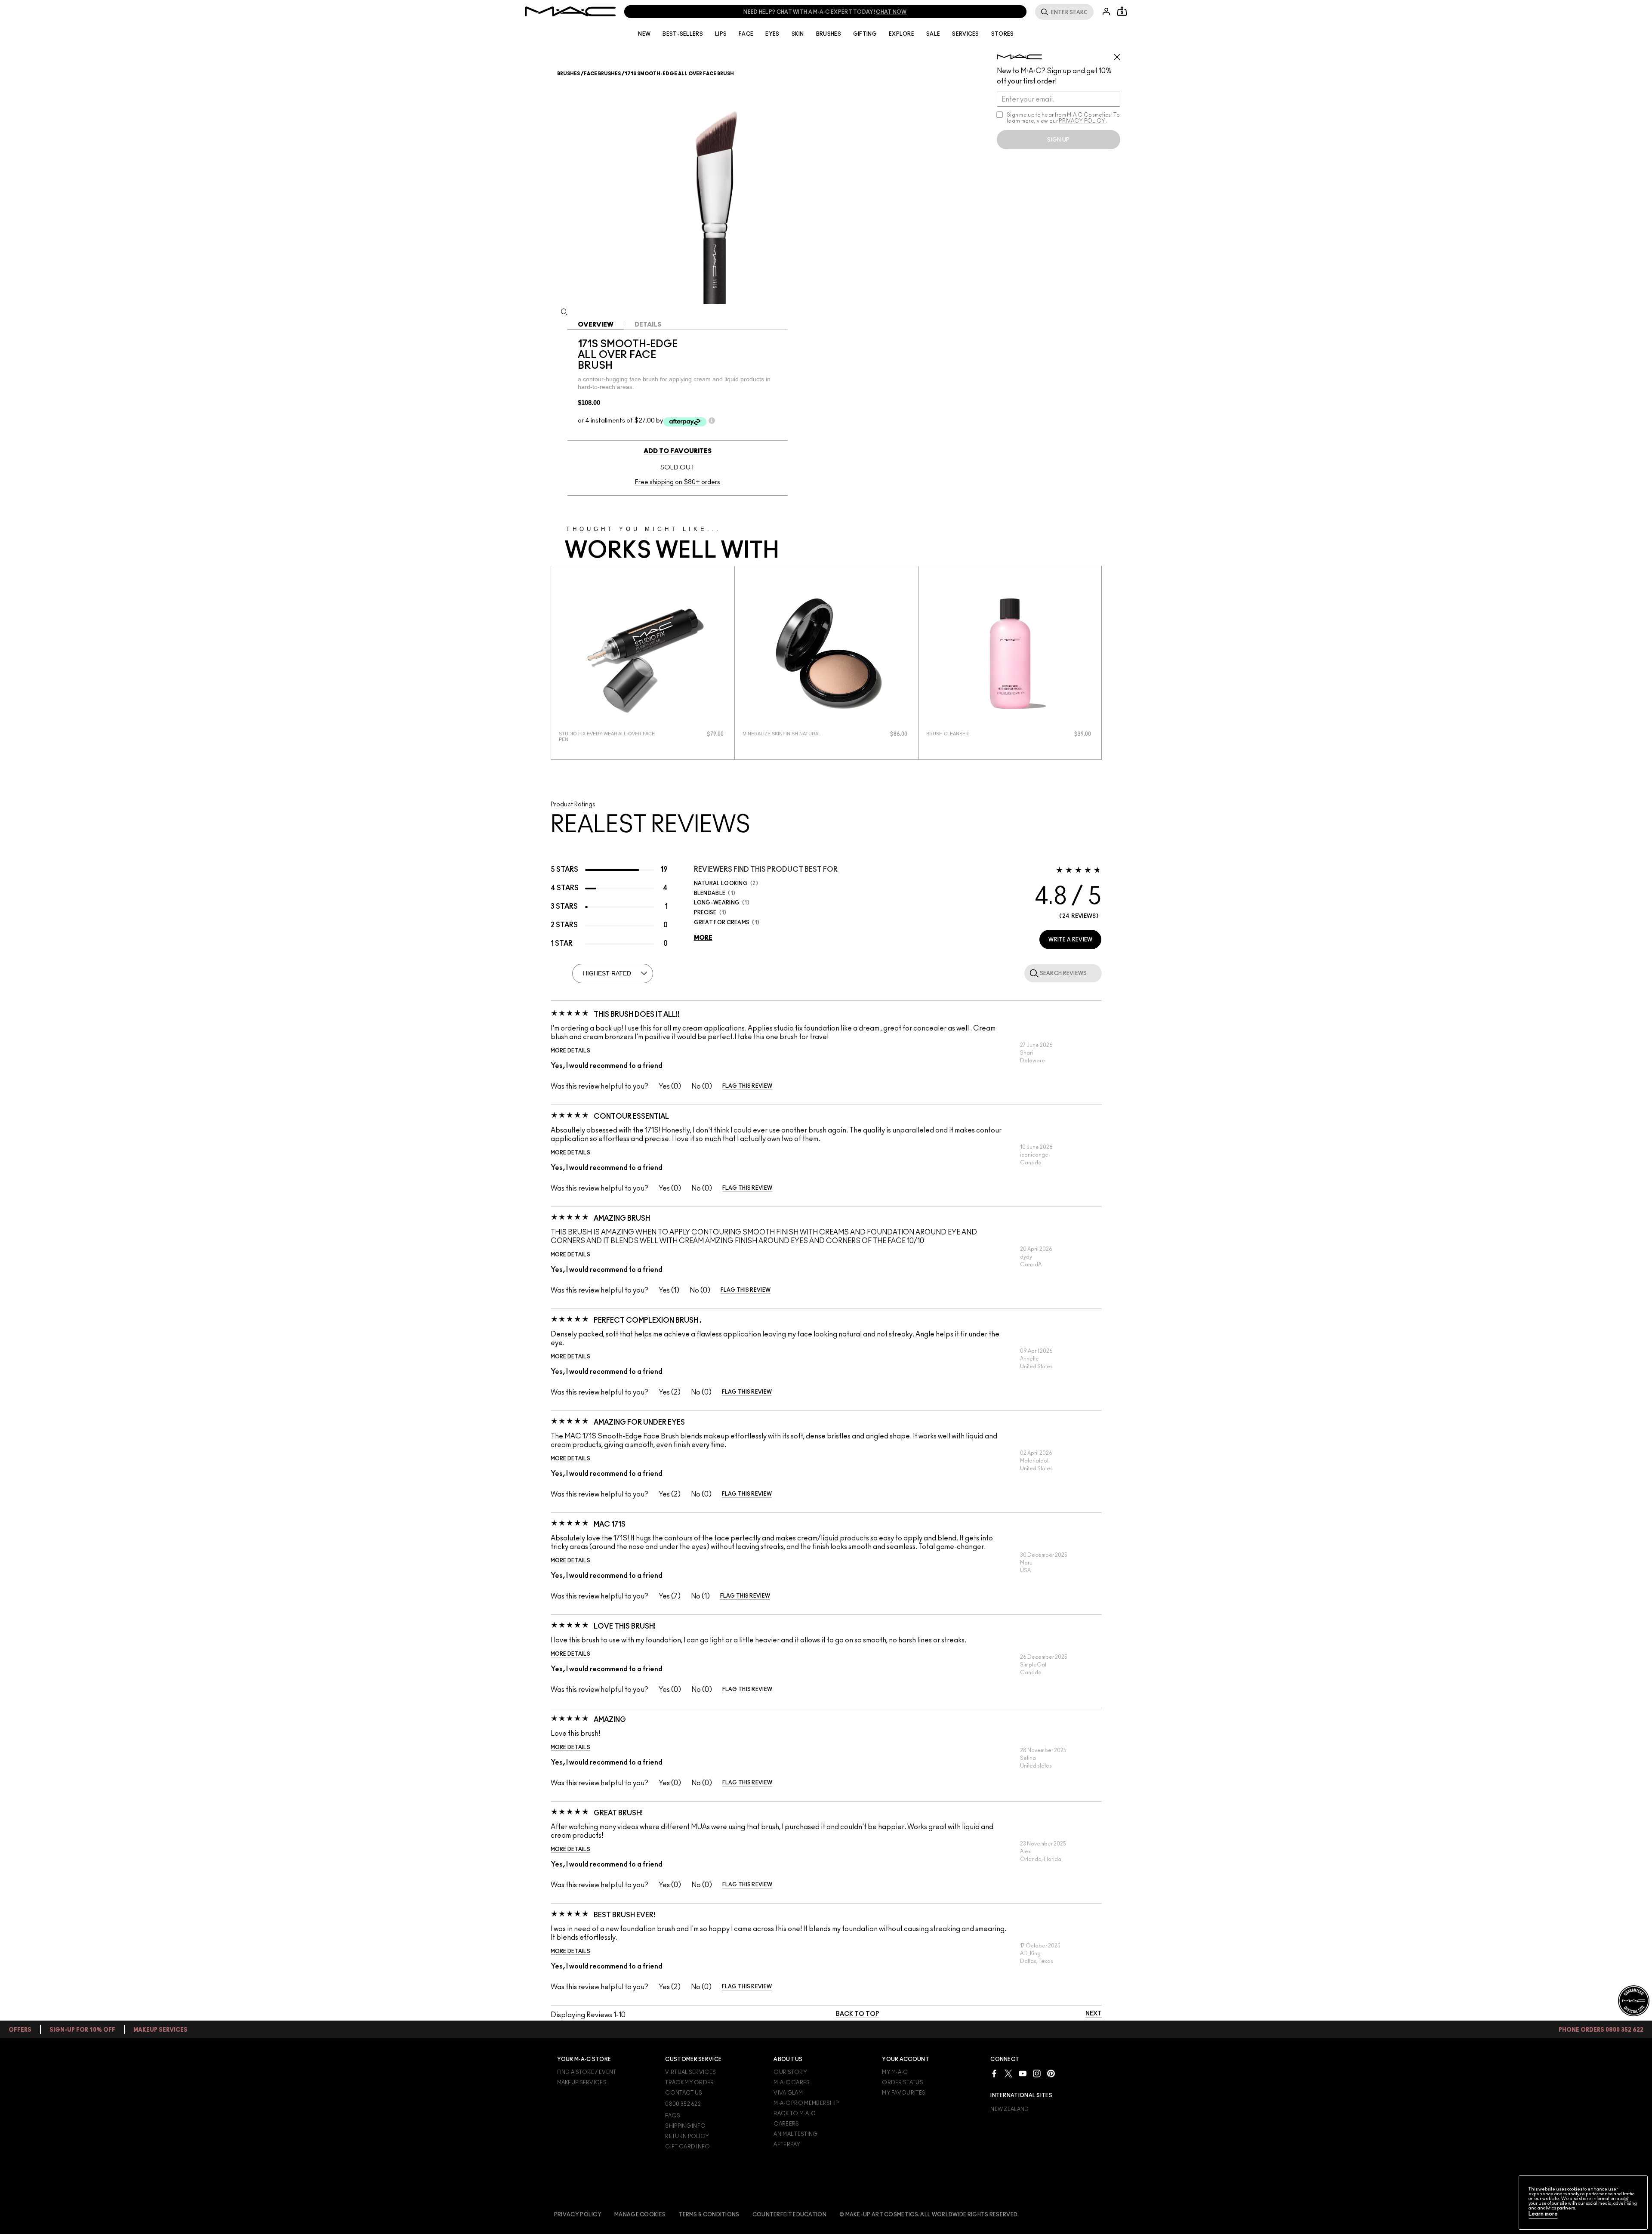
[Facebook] (994, 2073)
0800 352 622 (683, 2104)
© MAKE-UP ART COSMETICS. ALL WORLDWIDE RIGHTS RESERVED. (929, 2215)
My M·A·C (895, 2072)
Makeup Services (582, 2083)
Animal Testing (795, 2134)
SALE (933, 34)
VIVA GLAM (788, 2093)
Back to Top (858, 2014)
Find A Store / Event (587, 2072)
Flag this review (747, 1086)
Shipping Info (685, 2126)
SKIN (798, 34)
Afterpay (787, 2145)
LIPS (721, 34)
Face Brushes (602, 74)
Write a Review (1070, 940)
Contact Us (684, 2093)
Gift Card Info (687, 2147)
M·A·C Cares (792, 2083)
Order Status (903, 2083)
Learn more (1543, 2214)
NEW (644, 34)
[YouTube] (1023, 2073)
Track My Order (689, 2083)
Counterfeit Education (789, 2215)
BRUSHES (829, 34)
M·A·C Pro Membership (806, 2103)
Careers (786, 2124)
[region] (1583, 2203)
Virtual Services (690, 2072)
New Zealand (1009, 2109)
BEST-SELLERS (683, 34)
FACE (746, 34)
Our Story (790, 2072)
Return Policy (687, 2136)
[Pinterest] (1051, 2073)
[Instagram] (1037, 2073)
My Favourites (904, 2093)
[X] (1008, 2073)
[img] (643, 654)
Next (1094, 2014)
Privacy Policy (578, 2215)
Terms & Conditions (709, 2215)
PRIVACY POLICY (1082, 121)
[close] (1121, 54)
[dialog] (609, 737)
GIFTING (865, 34)
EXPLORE (902, 34)
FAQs (673, 2116)
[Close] (1626, 2200)
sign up (1058, 140)
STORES (1003, 34)
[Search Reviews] (1032, 973)
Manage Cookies (640, 2215)
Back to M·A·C (795, 2114)
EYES (772, 34)
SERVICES (965, 34)
